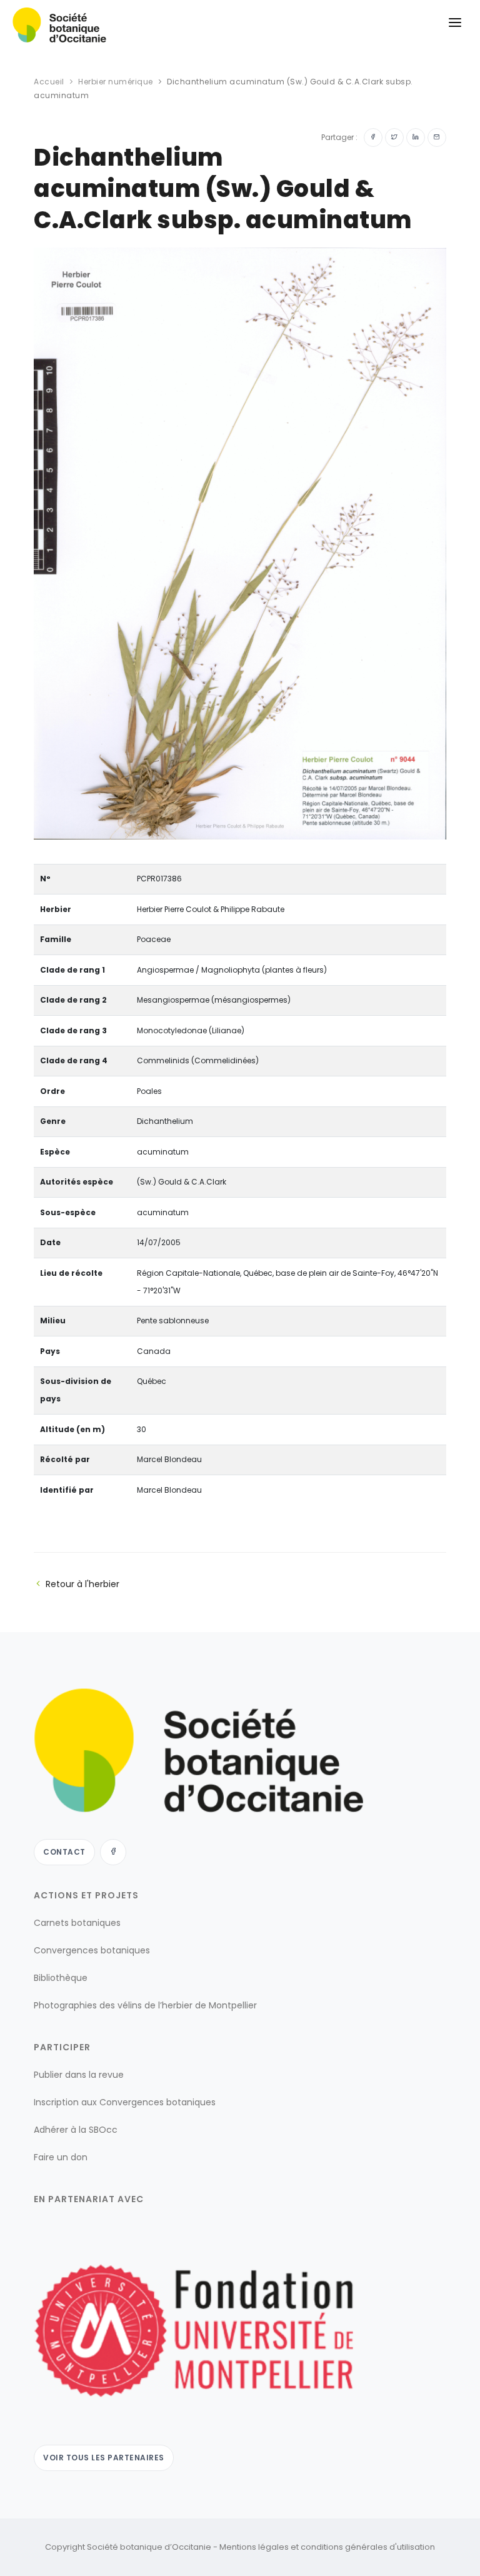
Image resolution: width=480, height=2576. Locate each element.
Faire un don (61, 2157)
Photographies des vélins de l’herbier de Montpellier (145, 2005)
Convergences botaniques (92, 1950)
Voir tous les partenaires (104, 2458)
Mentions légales (254, 2547)
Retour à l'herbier (82, 1584)
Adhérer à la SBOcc (76, 2130)
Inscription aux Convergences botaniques (125, 2102)
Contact (64, 1852)
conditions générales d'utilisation (368, 2547)
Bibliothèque (61, 1978)
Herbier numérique (116, 82)
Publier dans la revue (79, 2075)
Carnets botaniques (77, 1923)
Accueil (49, 82)
